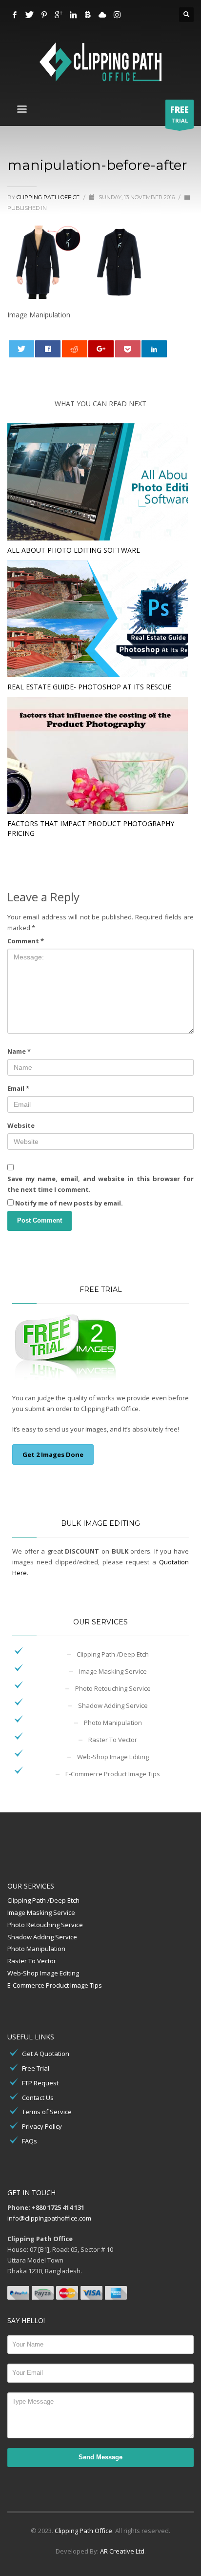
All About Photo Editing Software (74, 550)
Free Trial (36, 2068)
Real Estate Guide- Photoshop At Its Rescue (89, 687)
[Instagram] (117, 15)
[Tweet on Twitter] (21, 349)
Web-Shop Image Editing (113, 1757)
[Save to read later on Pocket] (128, 349)
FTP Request (40, 2083)
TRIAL (180, 114)
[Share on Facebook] (48, 349)
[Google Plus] (59, 15)
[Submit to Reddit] (75, 349)
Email (18, 1088)
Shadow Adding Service (113, 1705)
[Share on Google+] (101, 349)
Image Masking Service (113, 1671)
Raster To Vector (113, 1740)
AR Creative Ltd (122, 2551)
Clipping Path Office (83, 2531)
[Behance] (88, 15)
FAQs (30, 2141)
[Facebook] (15, 15)
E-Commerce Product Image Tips (113, 1774)
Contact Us (38, 2098)
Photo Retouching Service (113, 1688)
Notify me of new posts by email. (69, 1203)
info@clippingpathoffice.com (49, 2218)
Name (19, 1051)
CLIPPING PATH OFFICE (49, 197)
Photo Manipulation (113, 1723)
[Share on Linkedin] (154, 349)
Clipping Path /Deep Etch (113, 1654)
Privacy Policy (42, 2126)
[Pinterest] (44, 15)
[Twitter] (29, 15)
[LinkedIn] (73, 15)
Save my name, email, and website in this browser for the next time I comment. (100, 1184)
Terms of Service (47, 2112)
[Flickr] (102, 15)
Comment (26, 941)
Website (21, 1125)
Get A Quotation (46, 2054)
